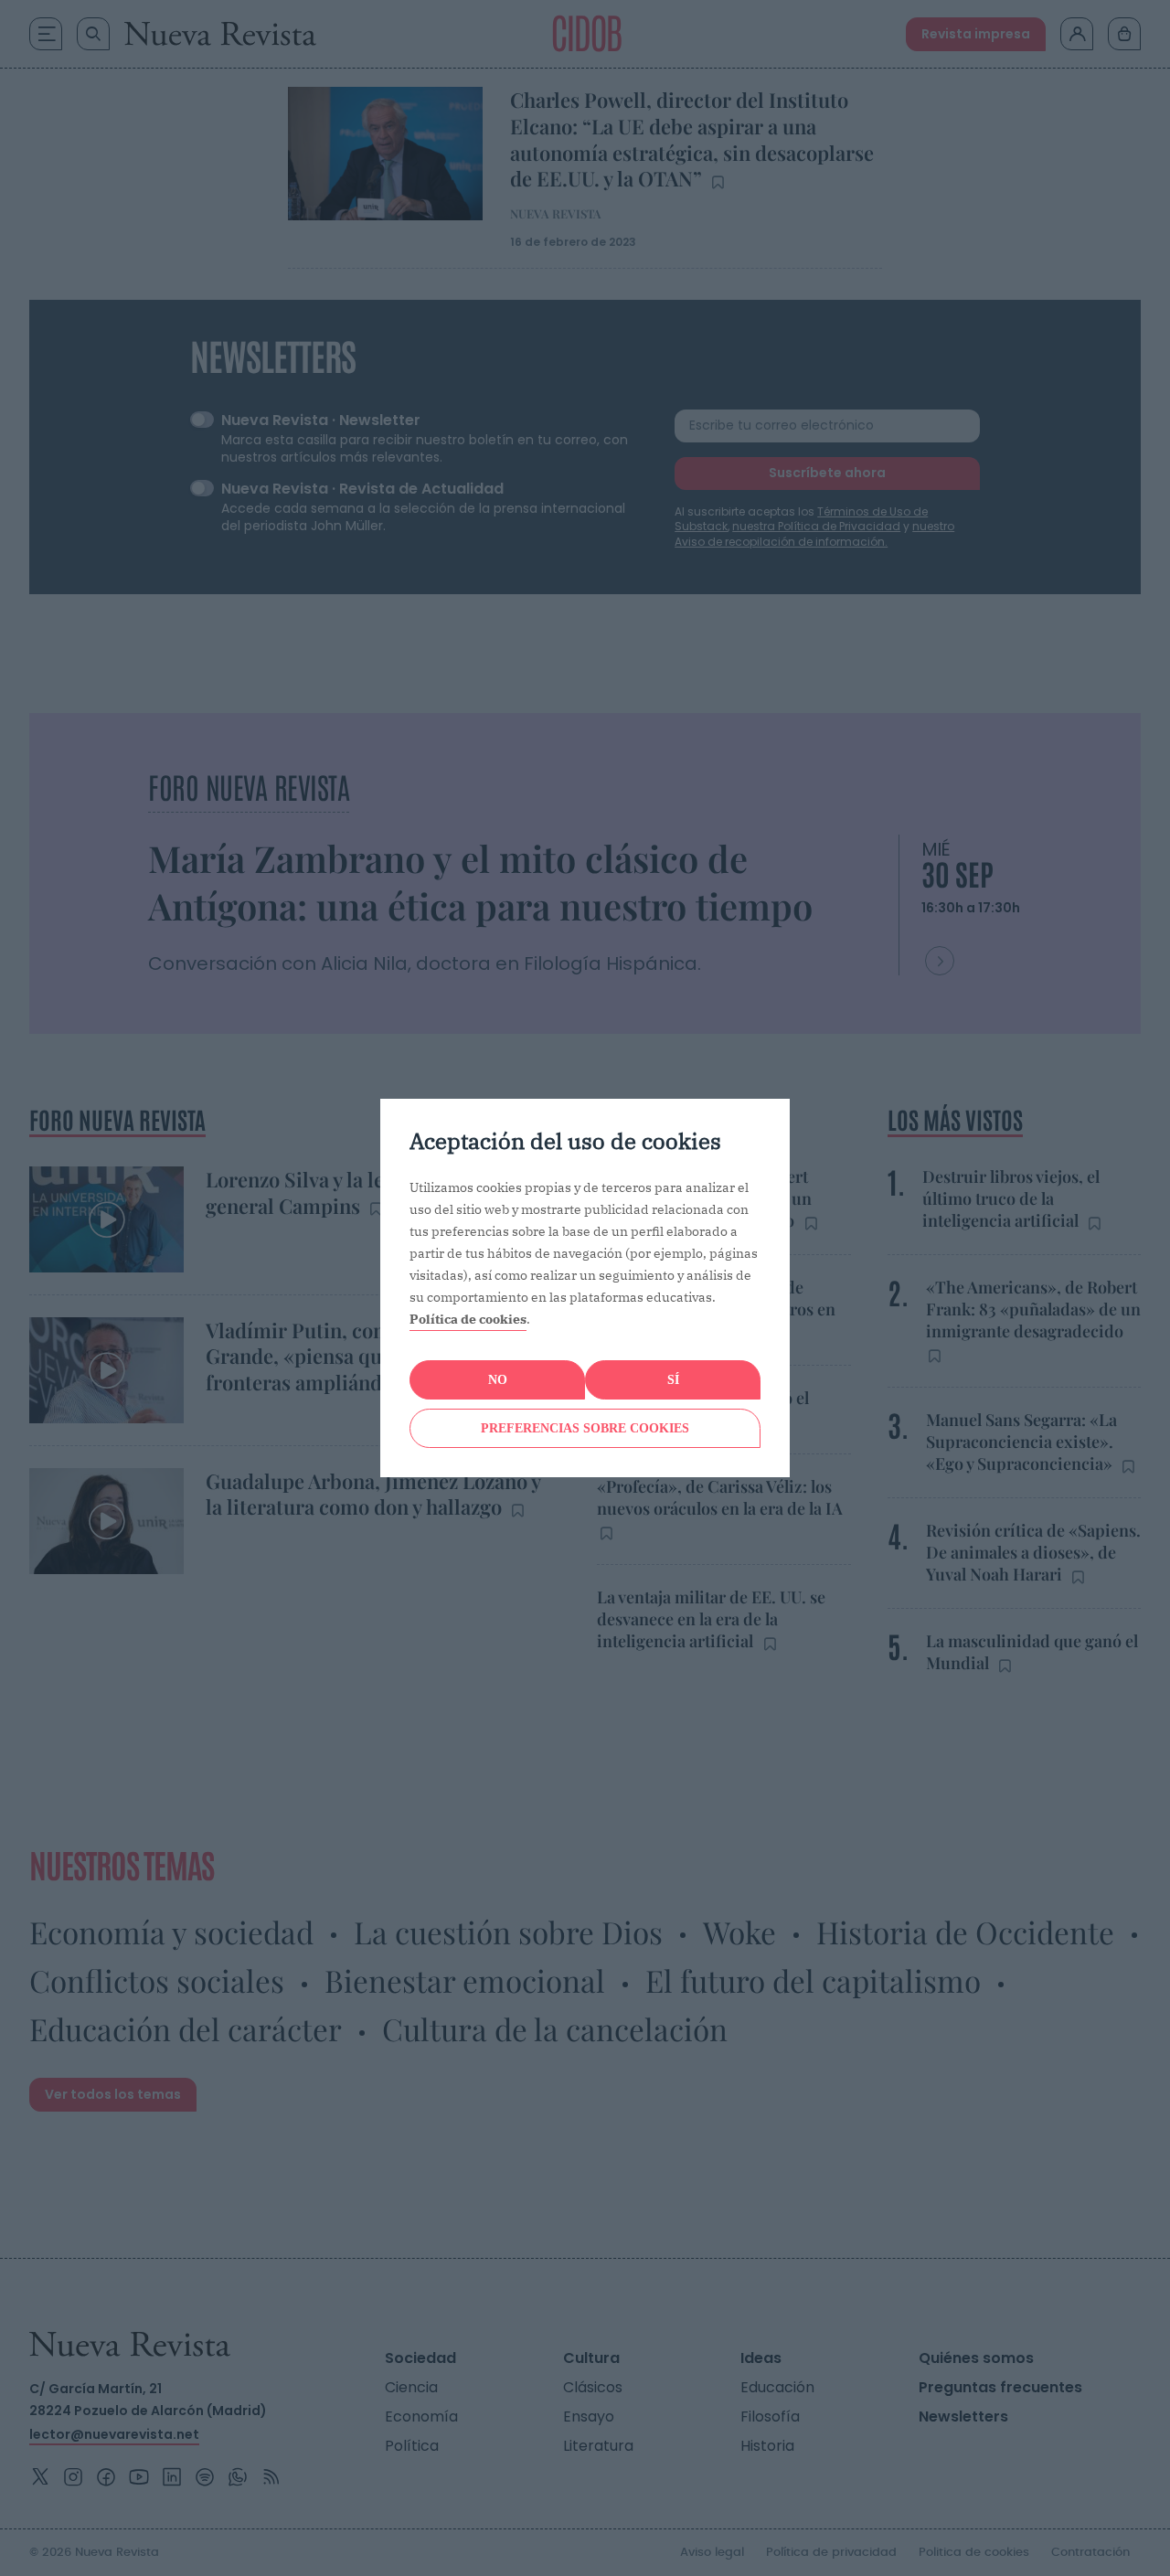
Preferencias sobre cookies (585, 1428)
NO (498, 1380)
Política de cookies (468, 1319)
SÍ (673, 1380)
